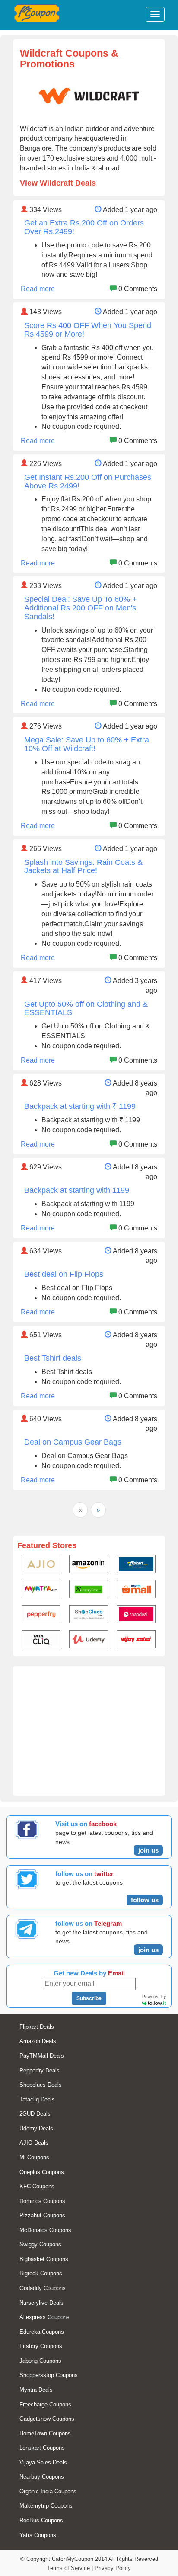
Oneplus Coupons (42, 2172)
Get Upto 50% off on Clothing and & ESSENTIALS (86, 1009)
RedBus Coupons (41, 2520)
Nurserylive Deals (41, 2303)
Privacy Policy (113, 2568)
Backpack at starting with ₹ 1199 (80, 1106)
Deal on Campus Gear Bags (73, 1442)
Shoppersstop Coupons (49, 2375)
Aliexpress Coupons (44, 2317)
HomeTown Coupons (45, 2433)
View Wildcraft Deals (58, 183)
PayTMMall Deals (42, 2056)
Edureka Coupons (42, 2332)
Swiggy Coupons (40, 2244)
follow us (145, 1900)
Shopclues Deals (41, 2085)
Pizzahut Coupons (42, 2215)
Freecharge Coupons (45, 2404)
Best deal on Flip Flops (64, 1274)
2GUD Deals (35, 2114)
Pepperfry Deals (40, 2070)
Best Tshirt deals (53, 1358)
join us (148, 1850)
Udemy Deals (36, 2128)
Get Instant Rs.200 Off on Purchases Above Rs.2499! (88, 482)
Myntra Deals (36, 2390)
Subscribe (89, 1998)
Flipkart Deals (37, 2027)
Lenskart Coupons (42, 2448)
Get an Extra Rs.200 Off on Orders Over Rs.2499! (84, 227)
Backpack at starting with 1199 (77, 1190)
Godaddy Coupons (43, 2288)
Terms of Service (68, 2568)
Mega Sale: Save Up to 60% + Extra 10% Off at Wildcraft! (87, 744)
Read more (38, 289)
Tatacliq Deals (37, 2099)
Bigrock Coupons (41, 2273)
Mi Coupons (34, 2157)
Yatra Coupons (38, 2535)
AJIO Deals (34, 2143)
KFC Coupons (37, 2186)
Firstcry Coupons (41, 2346)
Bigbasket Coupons (44, 2259)
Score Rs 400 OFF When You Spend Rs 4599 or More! (88, 330)
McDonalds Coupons (45, 2230)
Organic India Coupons (48, 2491)
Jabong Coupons (40, 2361)
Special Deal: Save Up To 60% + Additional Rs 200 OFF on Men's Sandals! (81, 608)
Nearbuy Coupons (42, 2477)
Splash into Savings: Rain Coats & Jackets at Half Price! (83, 867)
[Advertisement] (89, 1735)
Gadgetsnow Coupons (47, 2419)
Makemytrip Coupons (46, 2506)
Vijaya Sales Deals (43, 2462)
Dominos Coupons (42, 2201)
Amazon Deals (38, 2041)
